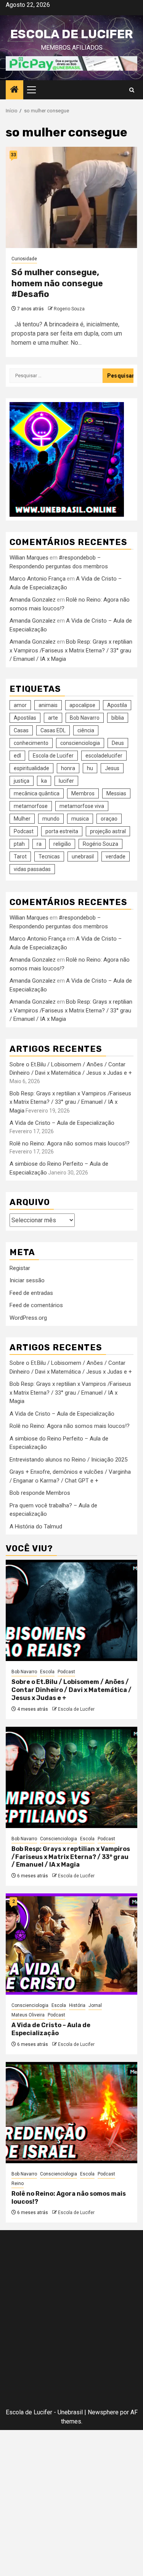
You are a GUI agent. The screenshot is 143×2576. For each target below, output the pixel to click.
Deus (118, 743)
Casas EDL (53, 730)
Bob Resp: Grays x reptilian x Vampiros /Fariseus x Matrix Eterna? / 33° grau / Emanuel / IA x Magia (71, 650)
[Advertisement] (71, 2321)
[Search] (132, 90)
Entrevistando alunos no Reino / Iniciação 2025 (68, 1460)
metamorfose (31, 806)
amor (20, 705)
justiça (22, 781)
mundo (51, 819)
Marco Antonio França (38, 579)
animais (48, 705)
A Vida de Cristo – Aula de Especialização (62, 1123)
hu (90, 768)
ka (44, 781)
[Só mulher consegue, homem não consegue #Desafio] (71, 197)
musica (80, 819)
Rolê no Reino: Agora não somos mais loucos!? (70, 1144)
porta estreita (62, 831)
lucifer (66, 781)
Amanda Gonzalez (33, 600)
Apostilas (25, 718)
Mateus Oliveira (28, 2015)
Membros (83, 793)
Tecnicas (49, 857)
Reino (18, 2183)
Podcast (24, 831)
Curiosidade (24, 259)
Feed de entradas (31, 1293)
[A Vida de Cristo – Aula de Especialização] (71, 1944)
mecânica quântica (37, 793)
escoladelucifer (104, 756)
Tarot (20, 857)
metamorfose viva (82, 806)
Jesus (112, 768)
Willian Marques (29, 558)
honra (68, 768)
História (77, 2005)
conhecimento (31, 743)
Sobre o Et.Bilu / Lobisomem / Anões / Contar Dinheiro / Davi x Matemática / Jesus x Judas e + (71, 1690)
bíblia (118, 718)
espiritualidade (31, 768)
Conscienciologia (59, 1839)
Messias (116, 793)
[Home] (14, 90)
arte (53, 718)
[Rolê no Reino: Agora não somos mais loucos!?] (71, 2113)
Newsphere (103, 2412)
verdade (116, 857)
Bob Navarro (85, 718)
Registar (20, 1268)
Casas (21, 730)
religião (62, 844)
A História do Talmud (36, 1526)
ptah (19, 844)
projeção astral (108, 831)
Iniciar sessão (27, 1280)
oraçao (109, 819)
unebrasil (83, 857)
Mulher (22, 819)
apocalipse (82, 705)
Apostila (117, 705)
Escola (47, 1672)
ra (39, 844)
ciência (86, 730)
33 (13, 155)
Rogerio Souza (69, 309)
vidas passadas (32, 869)
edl (17, 756)
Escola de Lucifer (71, 34)
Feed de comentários (36, 1305)
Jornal (95, 2005)
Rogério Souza (100, 844)
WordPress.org (28, 1318)
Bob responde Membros (40, 1493)
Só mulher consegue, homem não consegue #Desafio (57, 283)
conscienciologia (80, 743)
